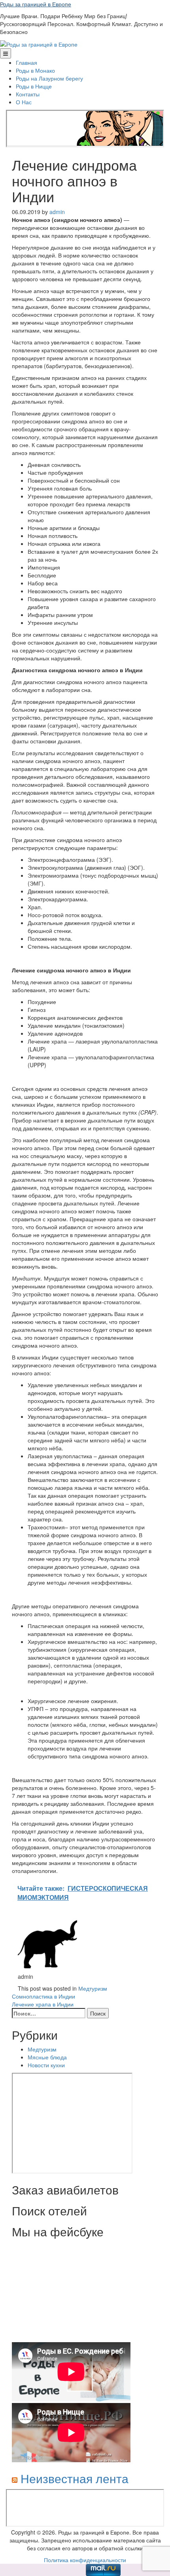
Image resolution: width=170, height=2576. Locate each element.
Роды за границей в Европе (36, 4)
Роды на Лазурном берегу (49, 78)
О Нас (24, 102)
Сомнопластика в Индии (43, 1996)
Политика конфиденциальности (85, 2560)
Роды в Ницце (34, 86)
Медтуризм (93, 1988)
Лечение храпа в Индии (43, 2004)
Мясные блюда (47, 2057)
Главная (26, 62)
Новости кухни (46, 2065)
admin (57, 212)
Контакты (28, 94)
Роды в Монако (35, 70)
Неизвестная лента (75, 2478)
